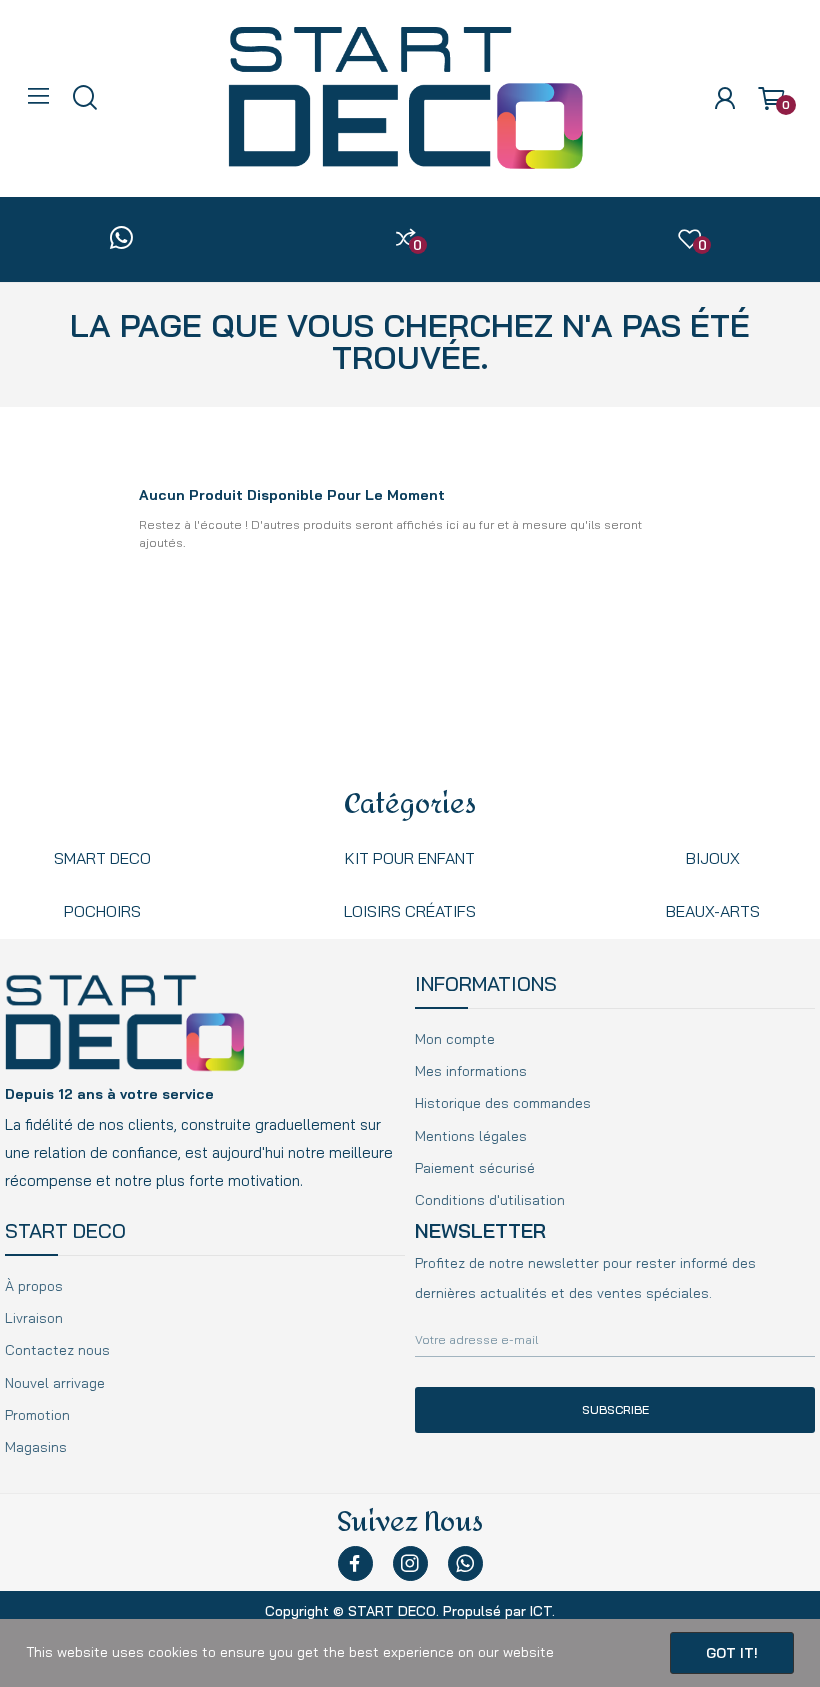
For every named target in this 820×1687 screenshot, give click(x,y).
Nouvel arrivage (55, 1383)
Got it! (732, 1653)
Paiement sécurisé (475, 1168)
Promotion (37, 1415)
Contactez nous (57, 1350)
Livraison (34, 1318)
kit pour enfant (410, 858)
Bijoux (713, 858)
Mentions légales (471, 1136)
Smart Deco (102, 858)
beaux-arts (713, 911)
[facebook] (355, 1563)
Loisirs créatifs (410, 911)
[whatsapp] (121, 239)
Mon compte (455, 1039)
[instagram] (410, 1563)
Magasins (36, 1447)
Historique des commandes (503, 1103)
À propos (34, 1286)
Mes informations (471, 1071)
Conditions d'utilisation (490, 1200)
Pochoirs (102, 911)
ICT (541, 1611)
